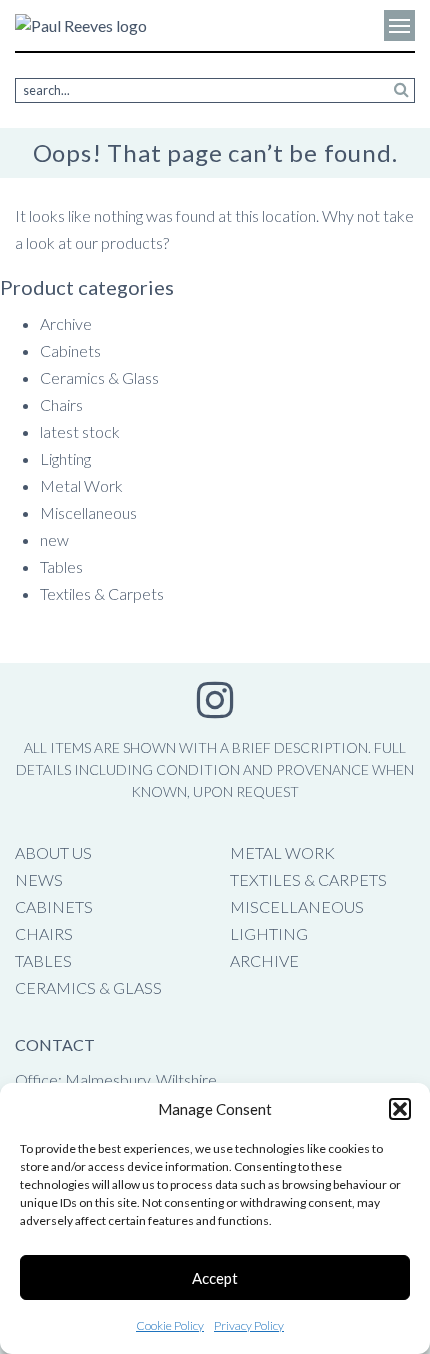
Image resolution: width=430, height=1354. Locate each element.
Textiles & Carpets (102, 593)
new (54, 539)
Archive (66, 323)
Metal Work (81, 485)
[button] (400, 1109)
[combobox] (215, 90)
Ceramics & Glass (99, 377)
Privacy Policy (249, 1325)
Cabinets (70, 350)
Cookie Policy (170, 1325)
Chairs (61, 404)
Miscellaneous (88, 512)
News (39, 879)
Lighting (65, 458)
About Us (53, 852)
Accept (215, 1278)
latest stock (80, 431)
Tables (61, 566)
